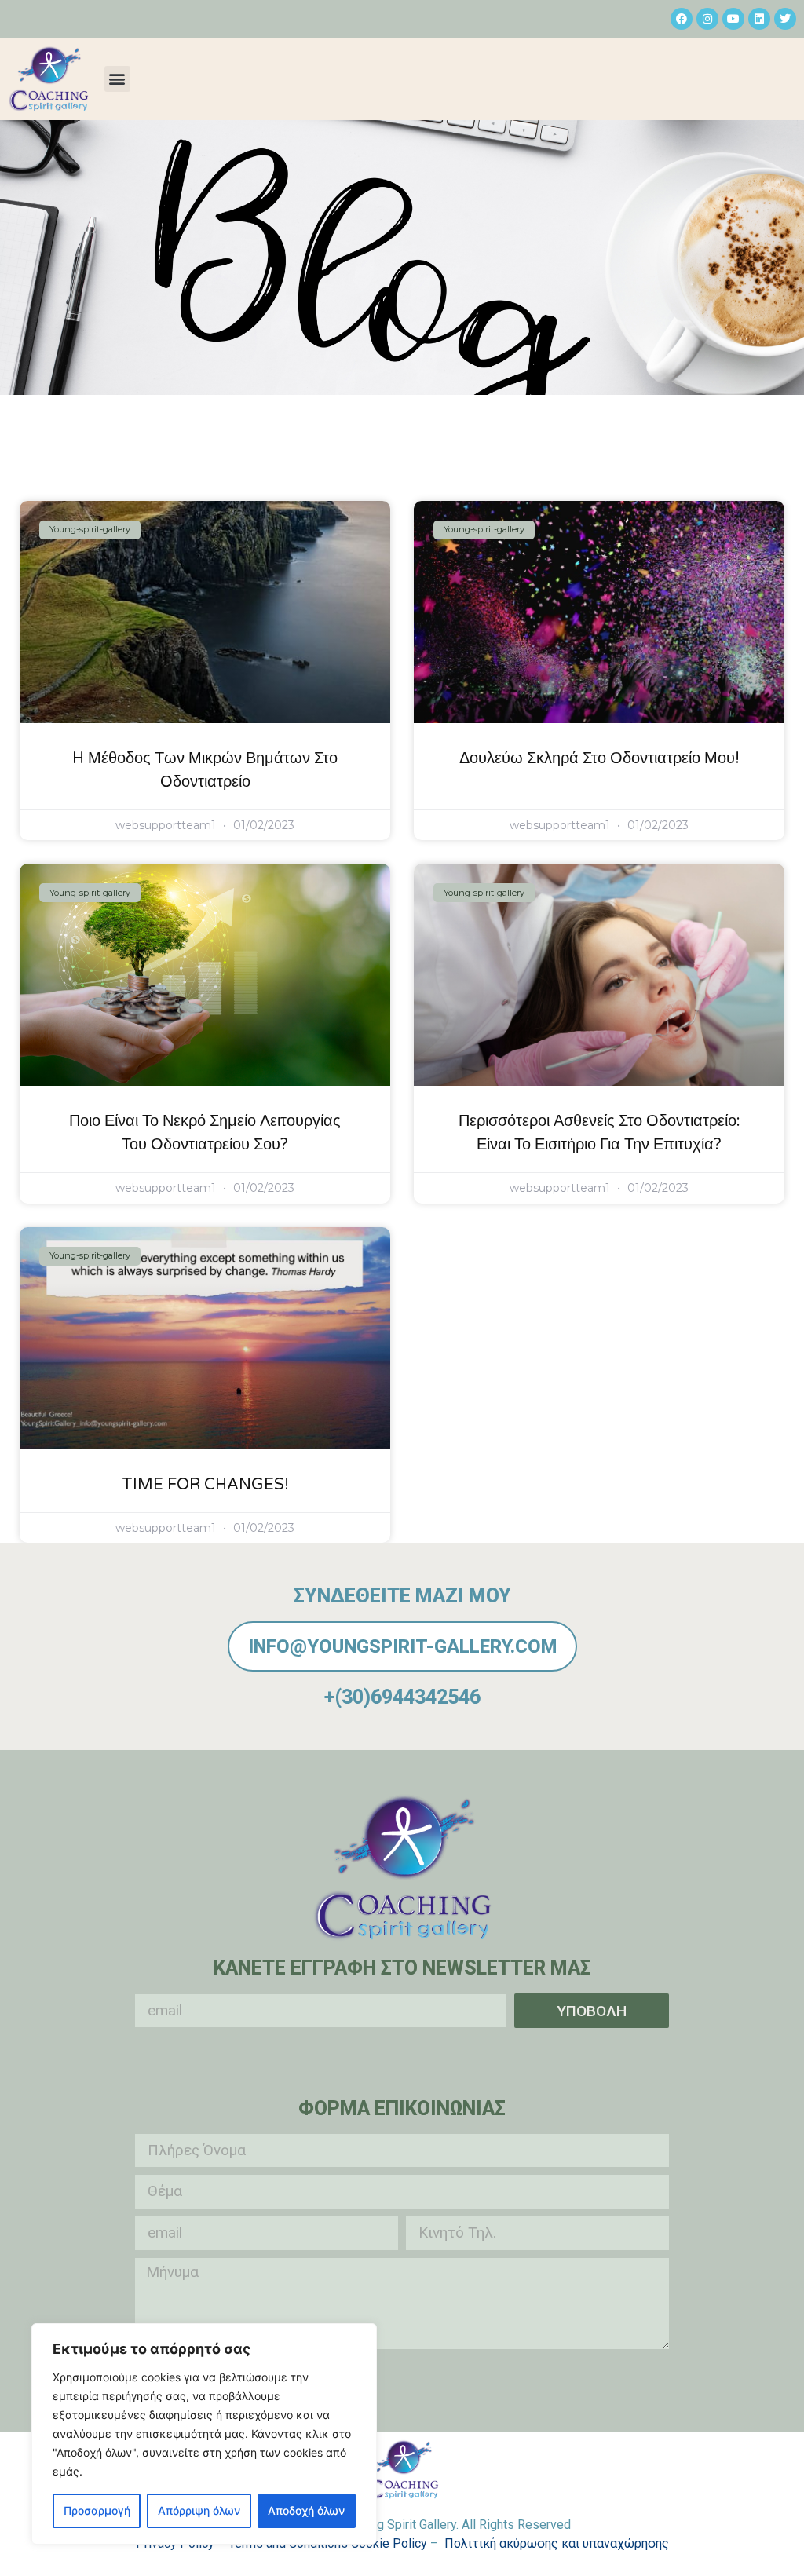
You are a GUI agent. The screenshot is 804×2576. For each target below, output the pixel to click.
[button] (117, 79)
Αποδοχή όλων (306, 2510)
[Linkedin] (759, 19)
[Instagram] (707, 19)
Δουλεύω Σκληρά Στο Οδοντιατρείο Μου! (599, 758)
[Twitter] (785, 19)
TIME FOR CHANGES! (205, 1485)
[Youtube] (733, 19)
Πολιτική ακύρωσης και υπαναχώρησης (557, 2543)
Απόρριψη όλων (199, 2510)
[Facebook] (682, 19)
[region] (204, 2434)
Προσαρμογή (97, 2510)
